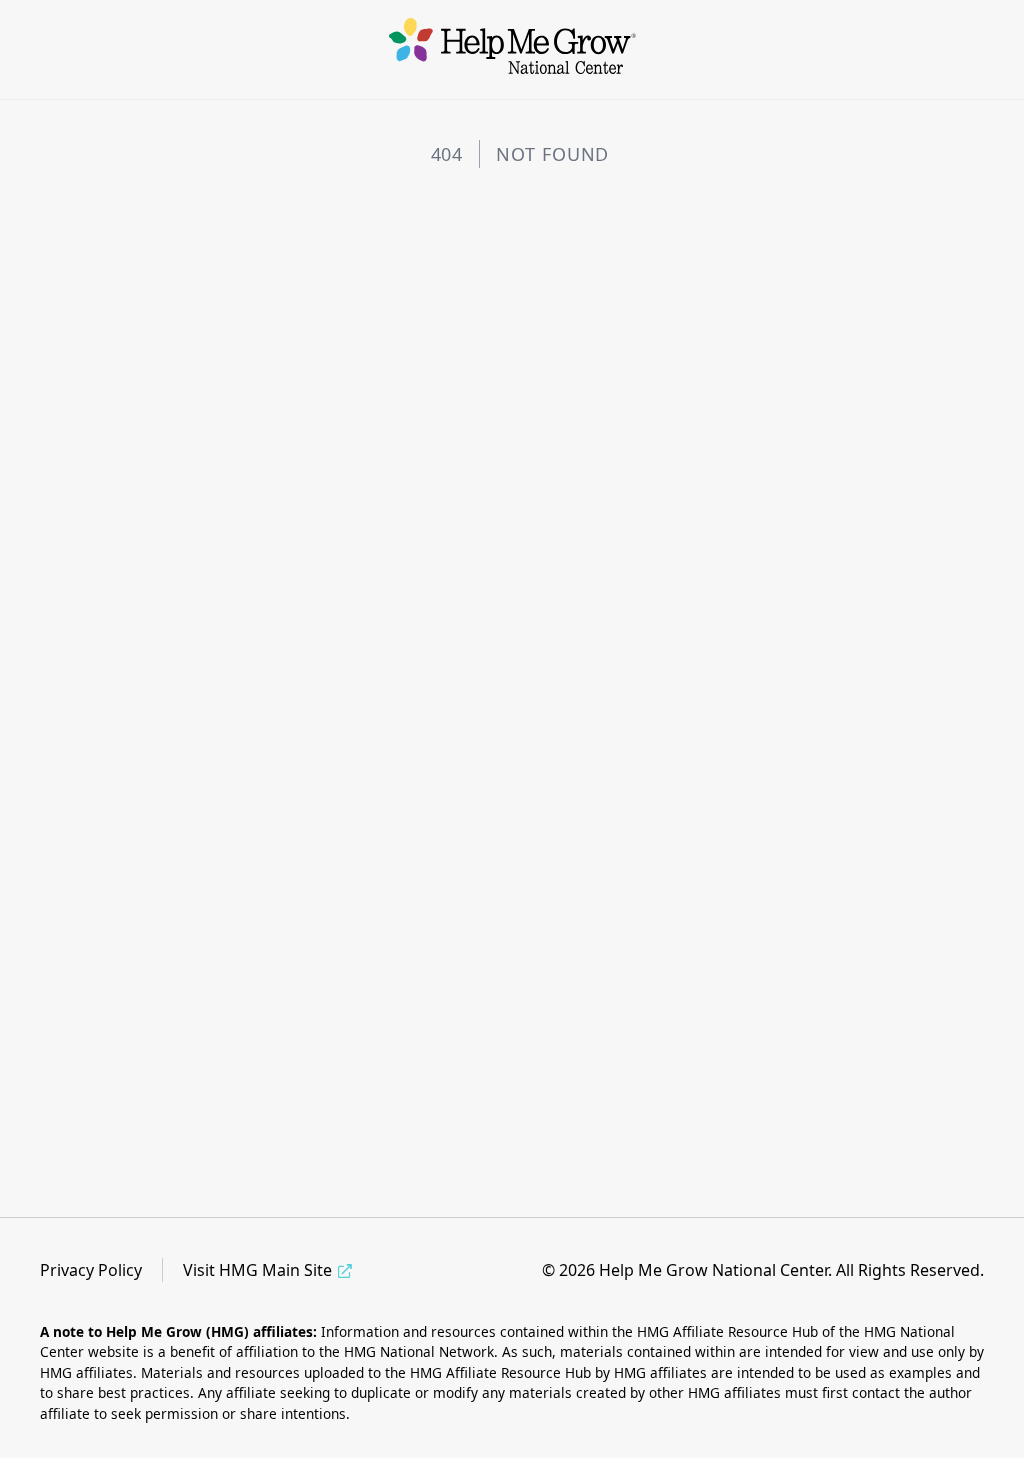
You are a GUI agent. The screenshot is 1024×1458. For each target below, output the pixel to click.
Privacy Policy (91, 1270)
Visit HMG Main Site (257, 1270)
